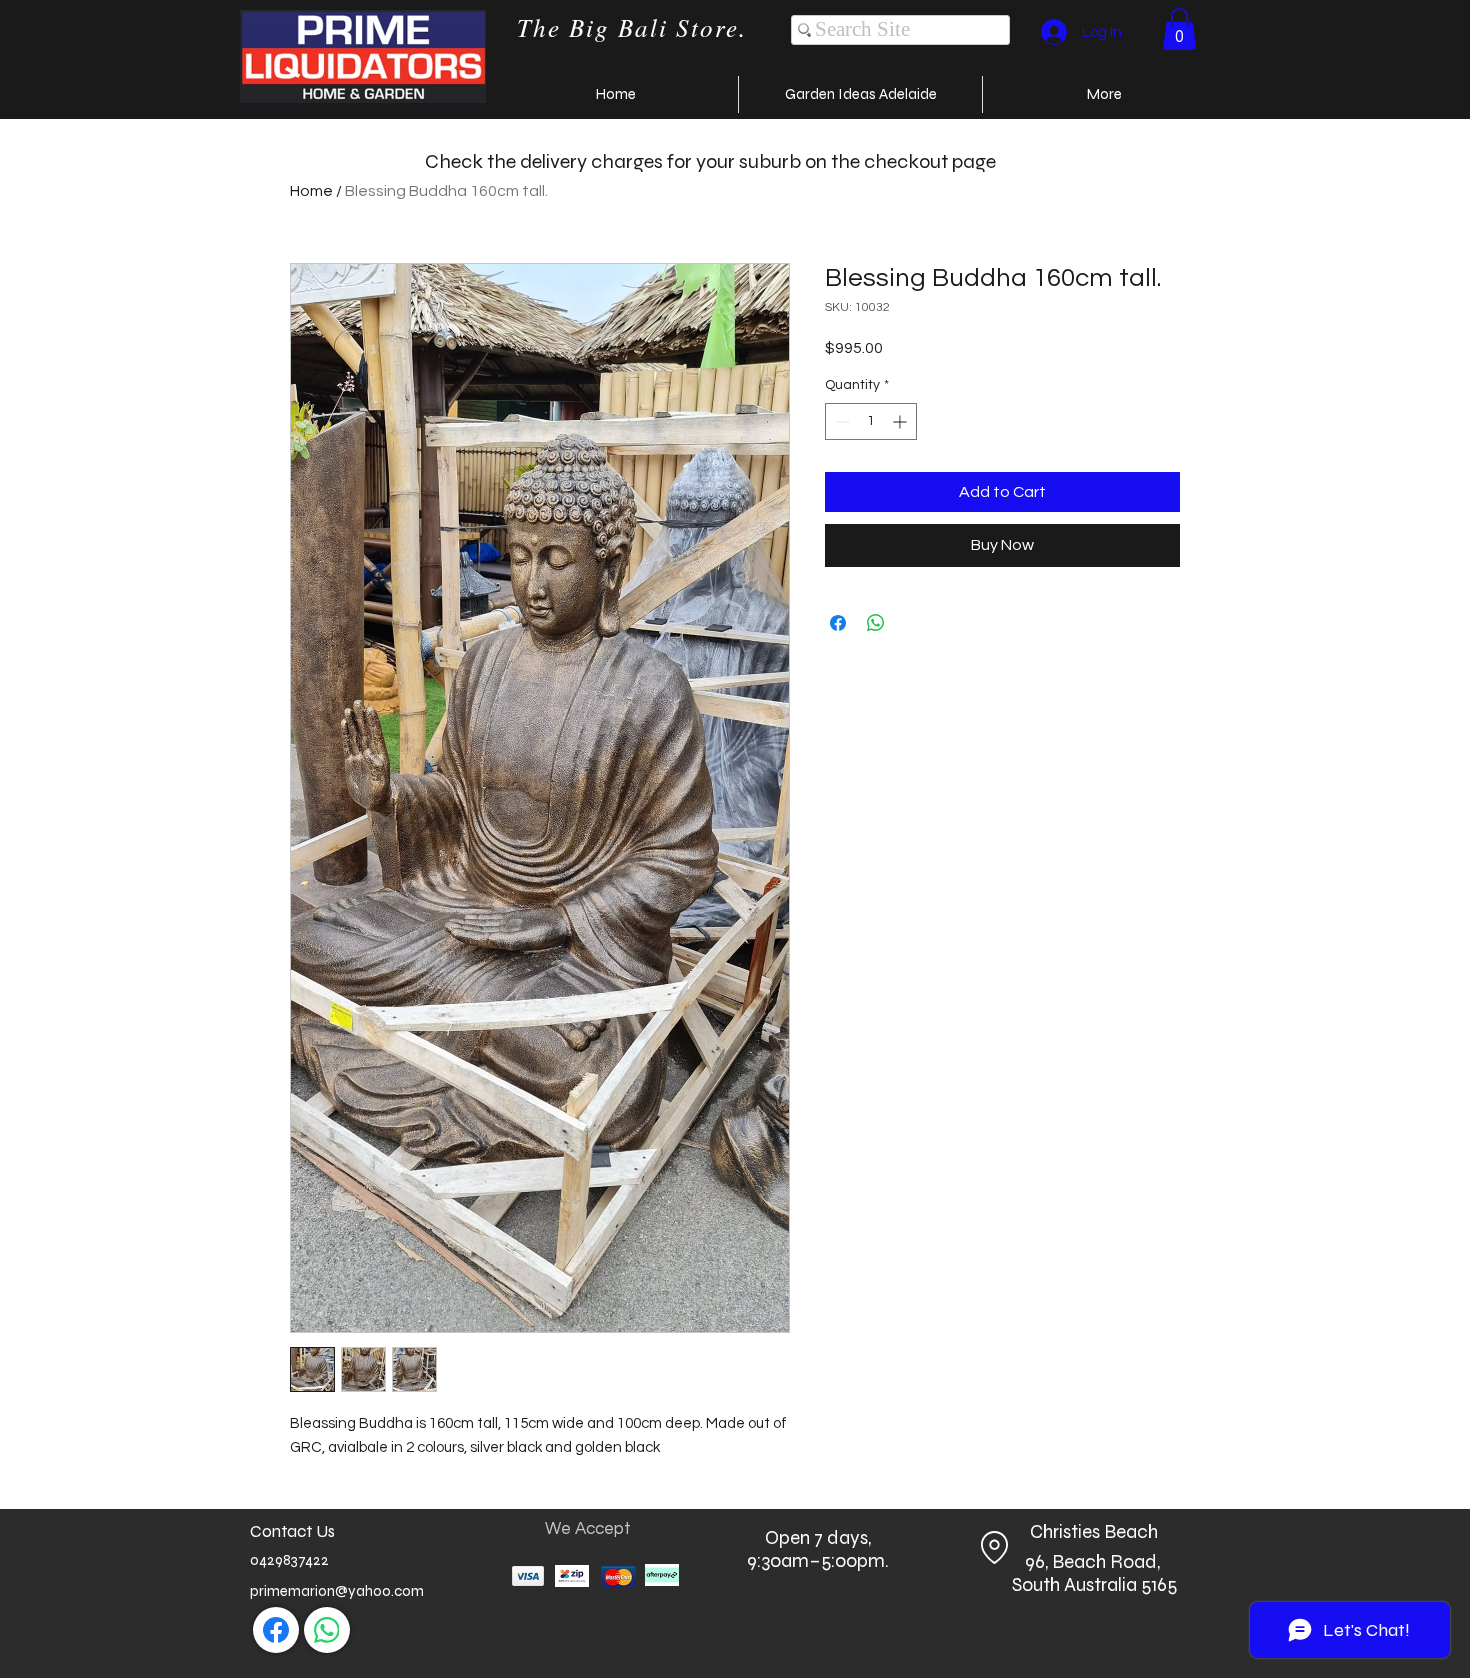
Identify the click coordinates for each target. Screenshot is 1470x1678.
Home (311, 191)
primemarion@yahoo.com (337, 1591)
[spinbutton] (871, 421)
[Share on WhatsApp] (876, 623)
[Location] (994, 1547)
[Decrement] (840, 421)
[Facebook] (276, 1630)
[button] (1179, 29)
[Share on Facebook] (838, 623)
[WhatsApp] (327, 1630)
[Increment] (901, 421)
